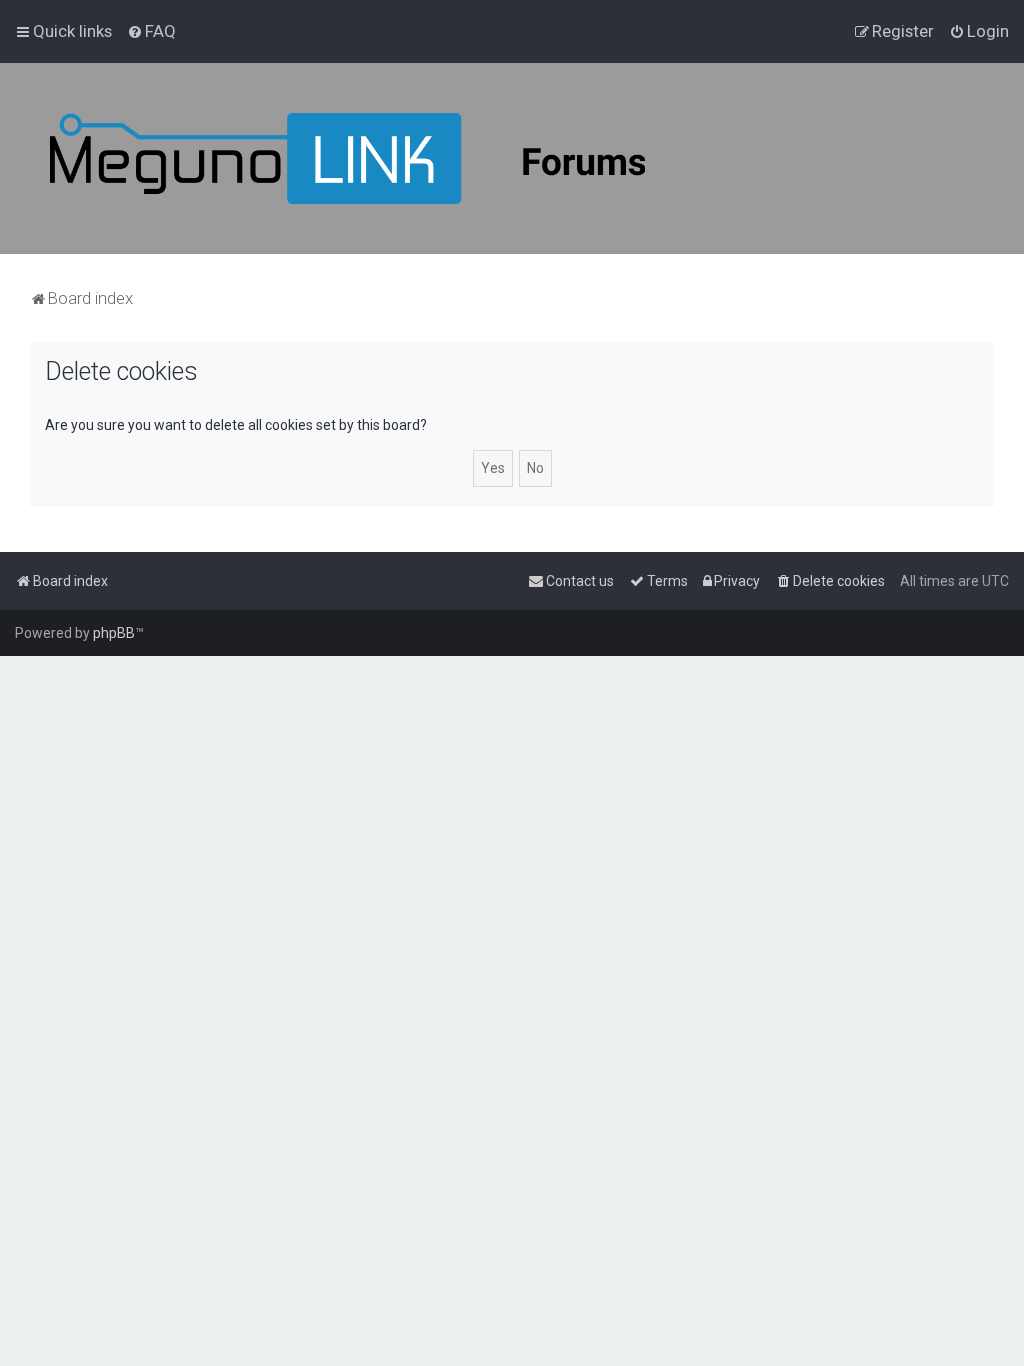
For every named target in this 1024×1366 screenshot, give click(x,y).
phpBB (114, 633)
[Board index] (400, 158)
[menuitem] (151, 31)
